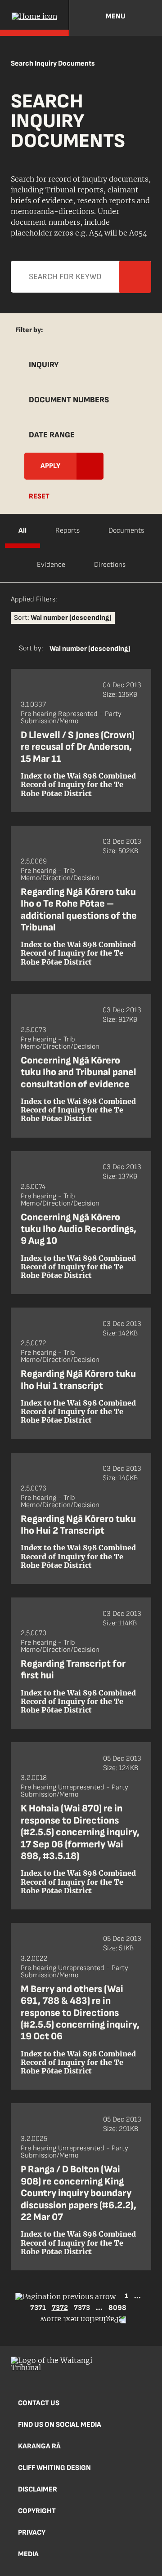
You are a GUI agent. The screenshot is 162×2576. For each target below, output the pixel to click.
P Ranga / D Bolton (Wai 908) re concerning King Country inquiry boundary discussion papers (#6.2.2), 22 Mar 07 (79, 2193)
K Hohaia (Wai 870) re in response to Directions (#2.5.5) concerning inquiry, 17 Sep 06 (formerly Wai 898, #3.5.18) (80, 1832)
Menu (116, 16)
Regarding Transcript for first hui (73, 1670)
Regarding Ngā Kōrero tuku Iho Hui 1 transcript (78, 1380)
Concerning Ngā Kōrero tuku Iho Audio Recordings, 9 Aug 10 (79, 1229)
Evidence (51, 565)
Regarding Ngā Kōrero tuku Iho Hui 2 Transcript (78, 1525)
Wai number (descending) (90, 649)
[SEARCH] (148, 18)
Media (28, 2554)
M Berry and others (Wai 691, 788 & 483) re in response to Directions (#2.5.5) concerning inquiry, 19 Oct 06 (80, 2013)
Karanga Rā (39, 2446)
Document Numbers (69, 400)
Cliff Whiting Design (54, 2468)
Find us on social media (60, 2425)
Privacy (32, 2533)
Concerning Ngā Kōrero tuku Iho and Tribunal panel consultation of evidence (79, 1072)
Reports (67, 531)
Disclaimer (38, 2489)
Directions (110, 565)
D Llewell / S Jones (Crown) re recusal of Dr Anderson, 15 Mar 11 (78, 747)
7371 (38, 2308)
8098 (117, 2308)
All (22, 531)
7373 (82, 2308)
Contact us (39, 2403)
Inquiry (44, 365)
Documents (126, 531)
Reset (39, 496)
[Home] (34, 18)
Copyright (37, 2511)
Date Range (52, 435)
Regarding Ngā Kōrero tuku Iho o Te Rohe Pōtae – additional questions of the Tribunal (79, 910)
